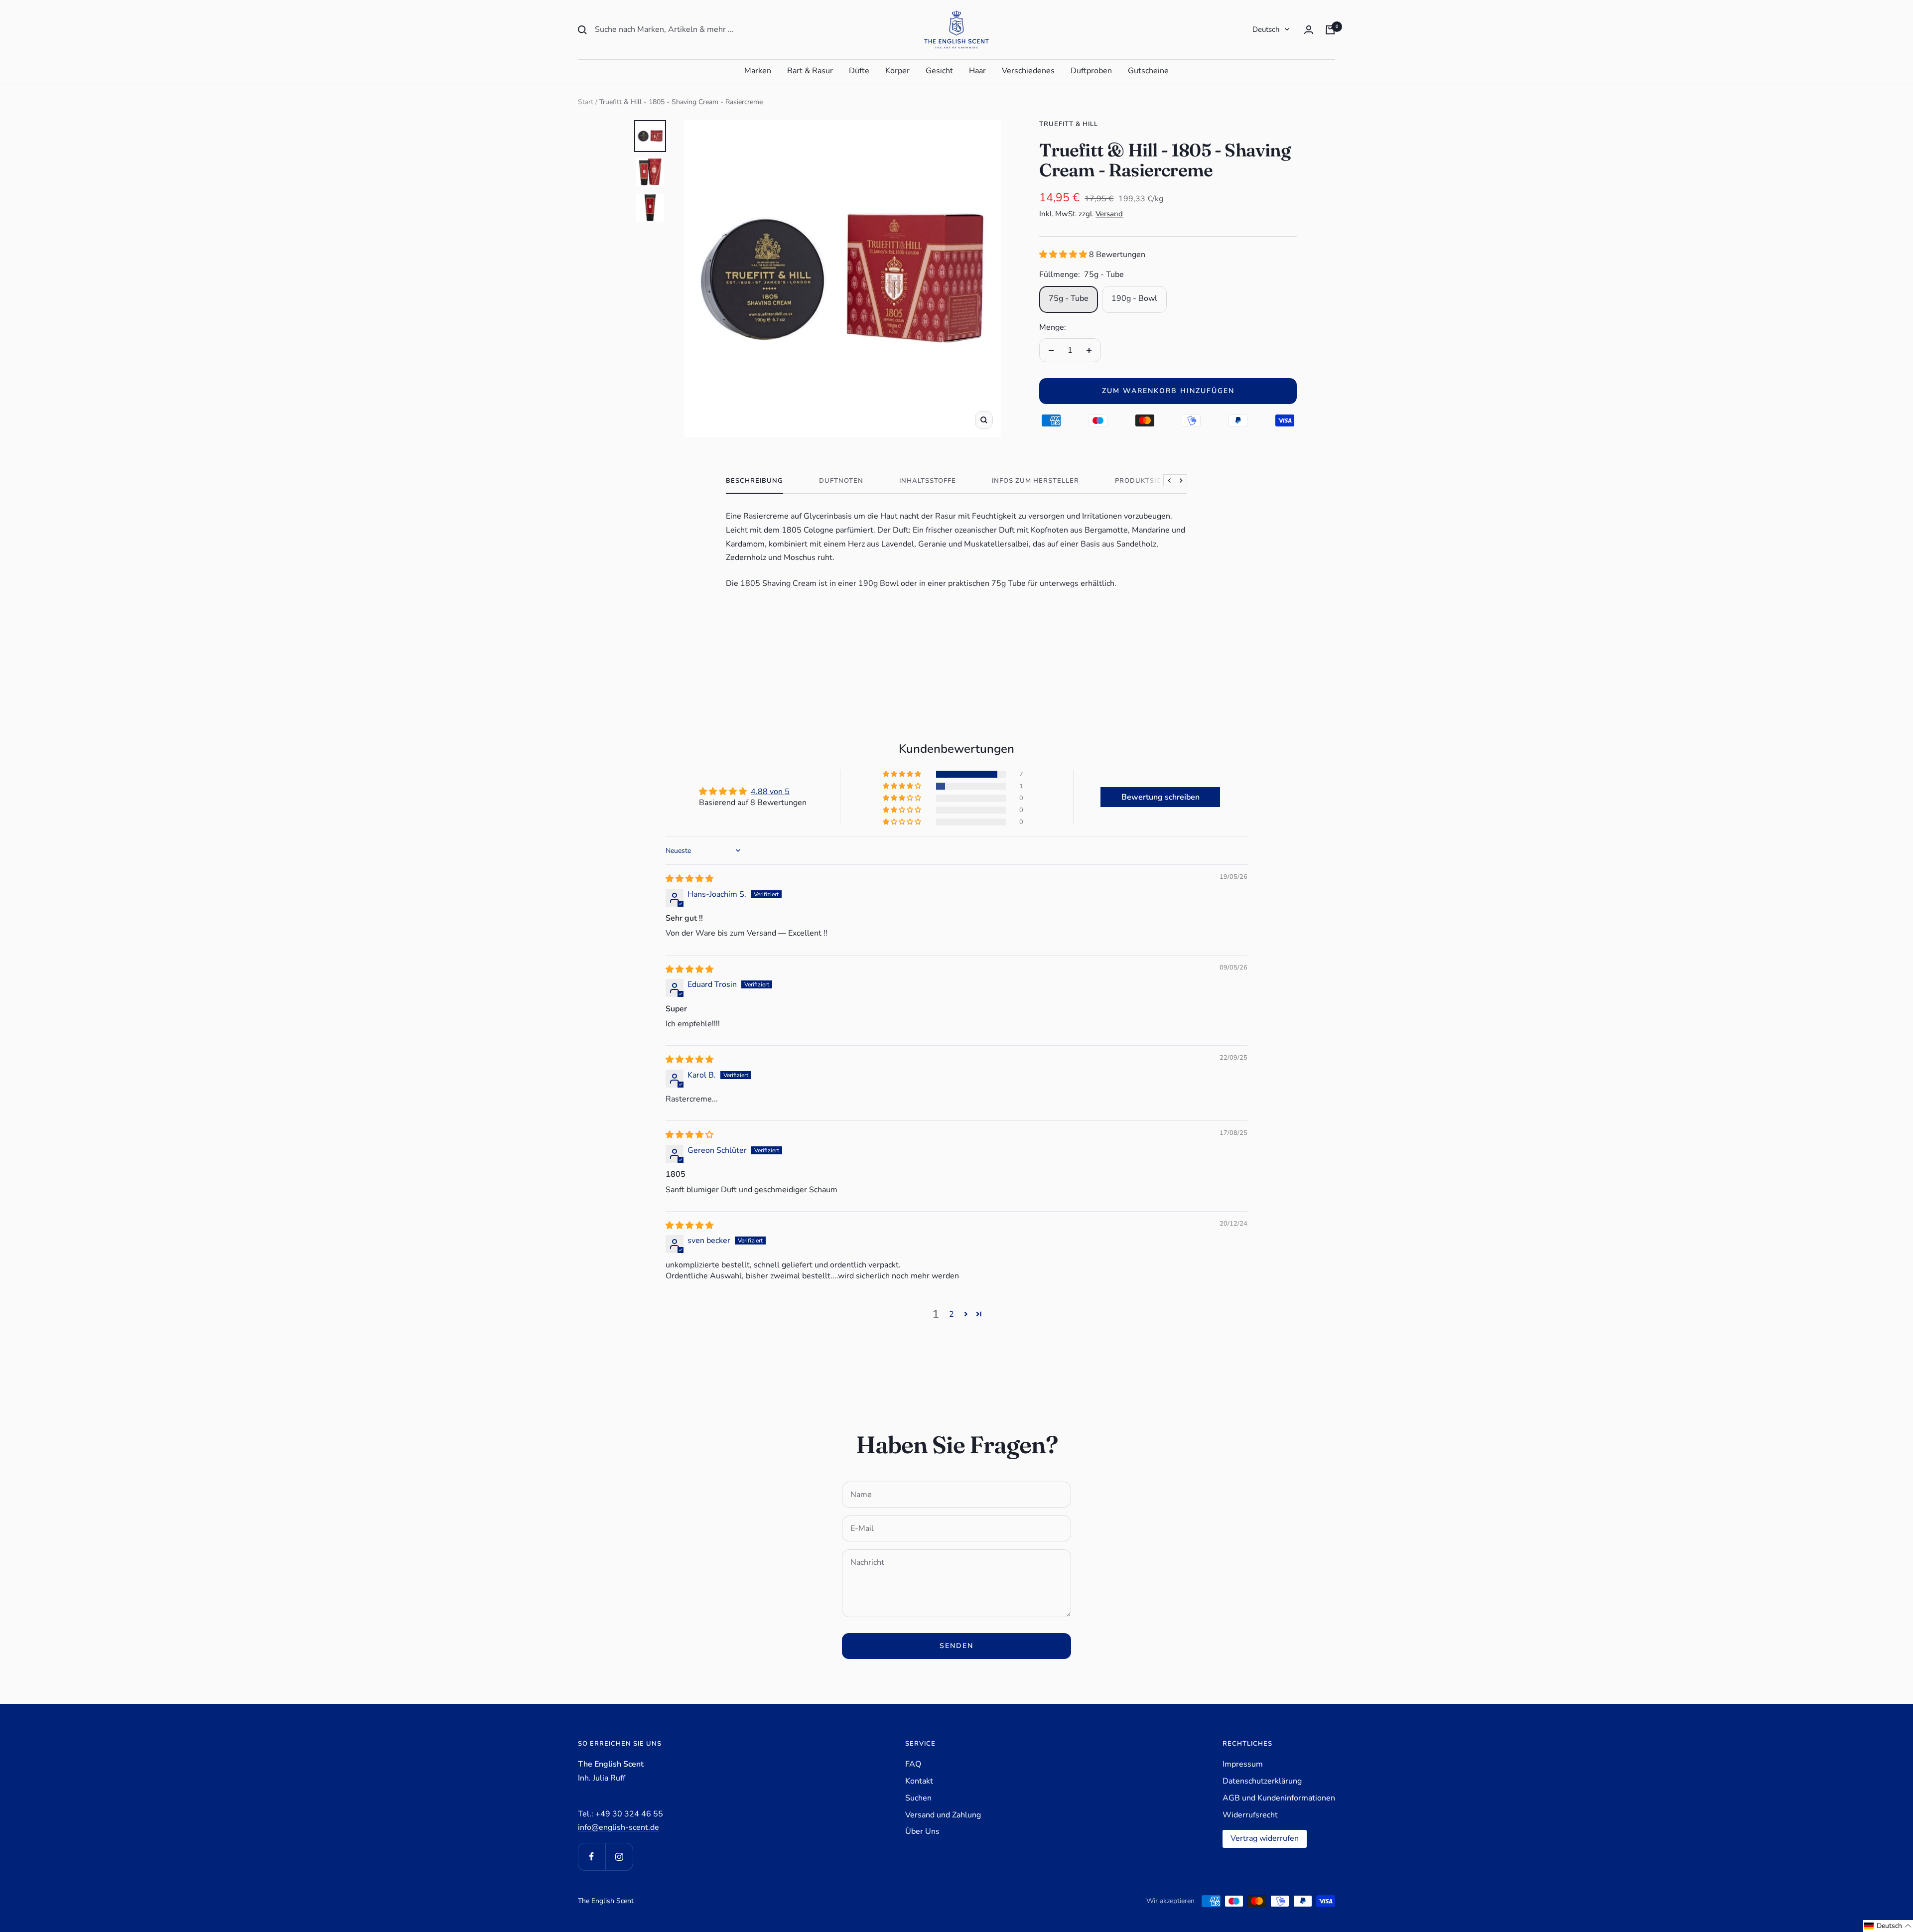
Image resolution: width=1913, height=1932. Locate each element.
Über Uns (922, 1831)
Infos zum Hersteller (1035, 481)
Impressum (1243, 1764)
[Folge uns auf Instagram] (619, 1857)
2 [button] (952, 1314)
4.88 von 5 (770, 792)
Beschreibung (754, 481)
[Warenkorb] (1330, 30)
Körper (897, 71)
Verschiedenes (1028, 71)
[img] (689, 879)
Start (586, 102)
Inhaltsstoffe (928, 481)
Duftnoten (841, 481)
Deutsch (1266, 29)
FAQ (913, 1764)
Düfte (859, 71)
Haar (977, 71)
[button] (1064, 255)
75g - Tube (1069, 298)
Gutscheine (1148, 71)
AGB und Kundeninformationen (1279, 1798)
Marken (758, 71)
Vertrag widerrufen (1265, 1838)
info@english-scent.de (618, 1827)
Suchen (918, 1798)
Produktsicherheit (1154, 481)
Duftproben (1091, 71)
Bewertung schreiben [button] (1161, 797)
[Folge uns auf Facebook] (592, 1857)
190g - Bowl (1134, 298)
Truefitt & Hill (1069, 124)
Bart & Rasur (810, 71)
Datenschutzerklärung (1262, 1781)
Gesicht (939, 71)
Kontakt (919, 1781)
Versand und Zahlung (943, 1815)
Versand (1109, 214)
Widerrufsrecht (1250, 1815)
